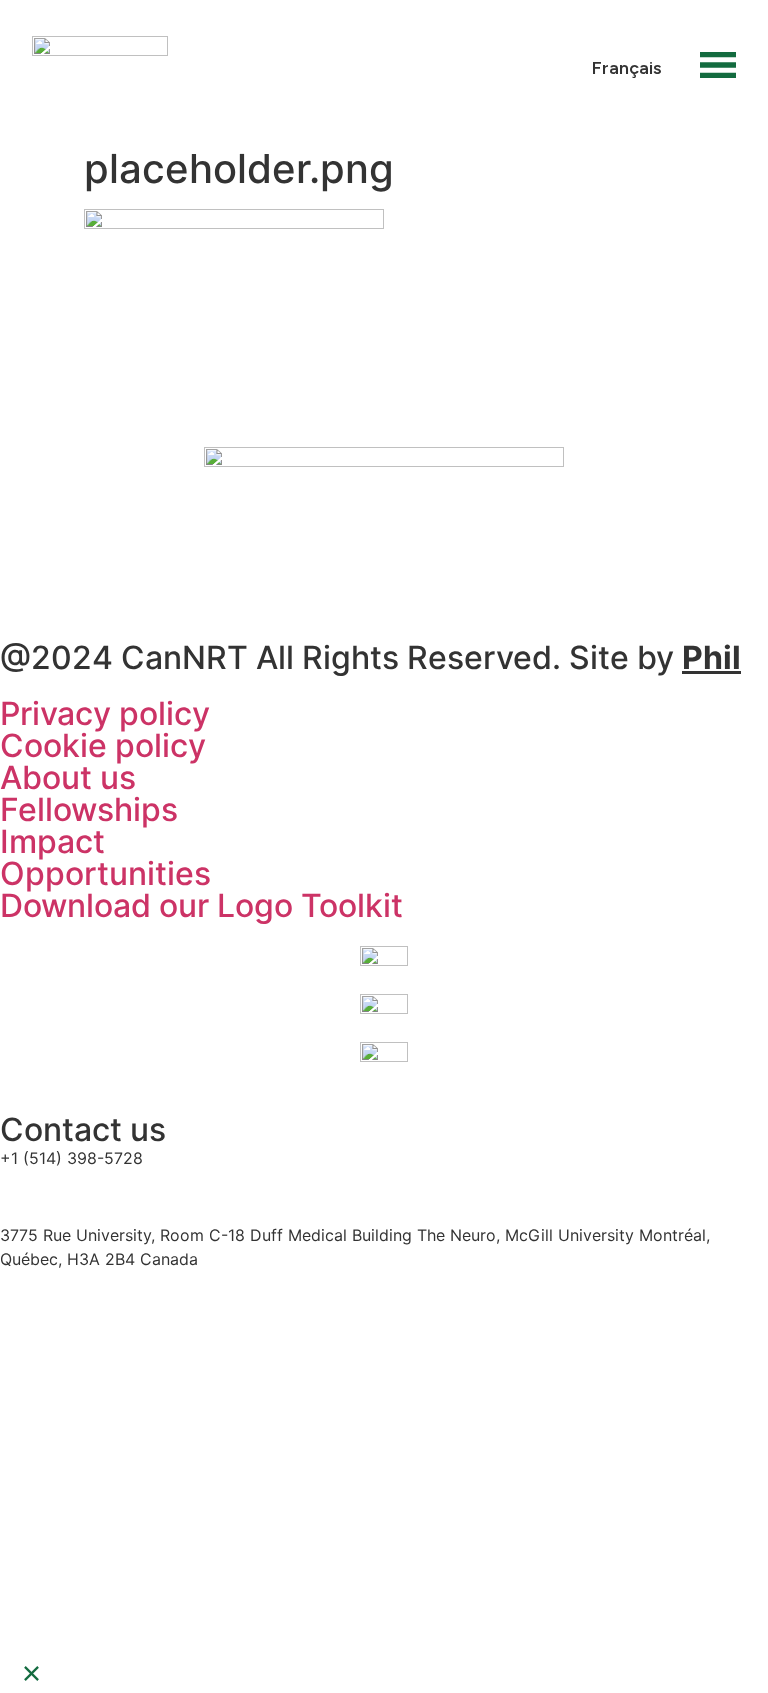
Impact (52, 841)
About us (68, 777)
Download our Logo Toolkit (201, 905)
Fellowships (89, 809)
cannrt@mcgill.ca (68, 1196)
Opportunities (105, 873)
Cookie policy (103, 745)
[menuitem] (627, 67)
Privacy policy (105, 713)
